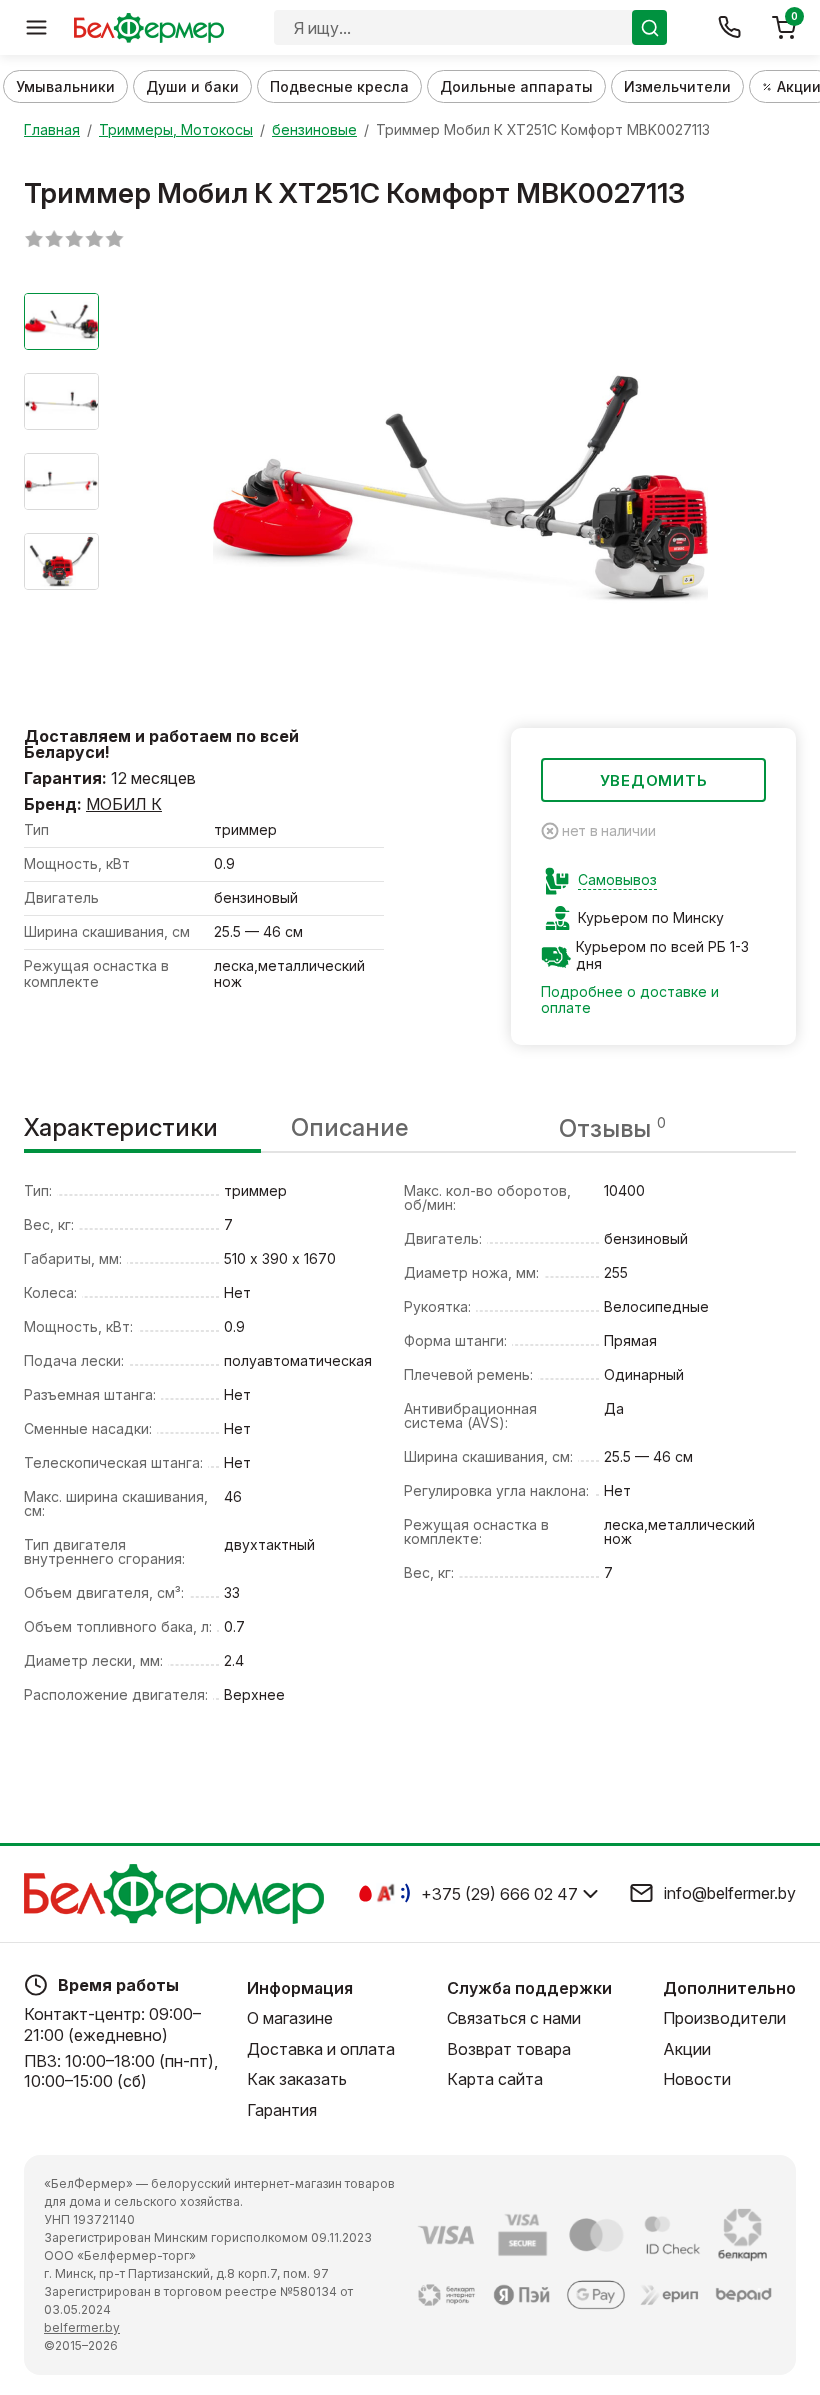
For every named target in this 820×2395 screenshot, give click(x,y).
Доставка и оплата (321, 2049)
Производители (724, 2018)
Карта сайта (495, 2079)
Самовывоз (617, 880)
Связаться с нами (514, 2018)
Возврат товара (509, 2049)
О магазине (290, 2018)
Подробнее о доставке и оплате (630, 999)
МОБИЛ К (124, 804)
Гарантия (282, 2110)
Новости (697, 2079)
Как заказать (297, 2079)
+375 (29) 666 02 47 (499, 1894)
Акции (687, 2049)
